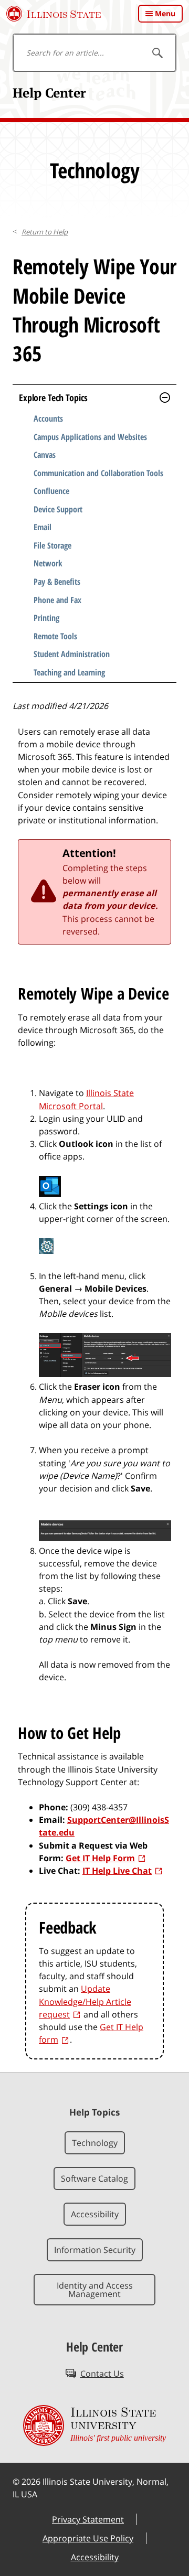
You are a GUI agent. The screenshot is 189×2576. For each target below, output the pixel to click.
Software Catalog (94, 2178)
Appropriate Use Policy (88, 2538)
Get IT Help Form (100, 1858)
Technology (95, 2143)
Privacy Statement (88, 2519)
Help (45, 232)
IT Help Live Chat (117, 1871)
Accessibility (95, 2214)
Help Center (49, 93)
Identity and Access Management (95, 2290)
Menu (165, 13)
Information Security (95, 2250)
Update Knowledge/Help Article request (85, 2001)
